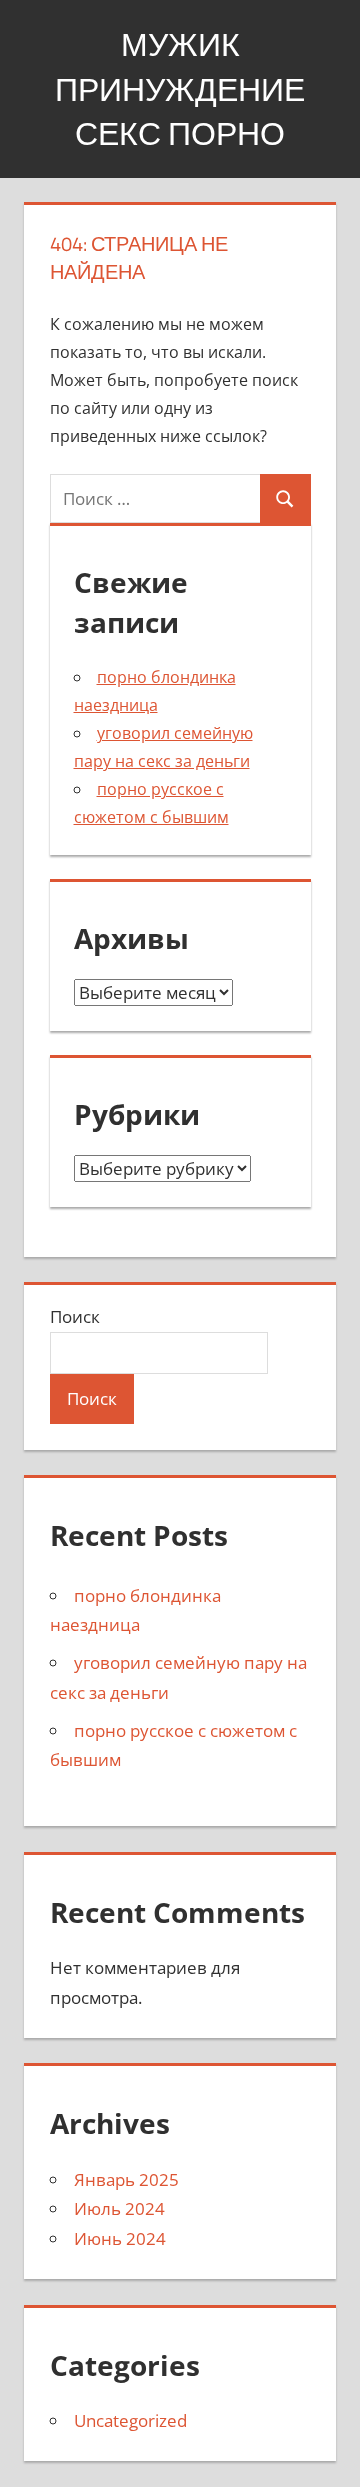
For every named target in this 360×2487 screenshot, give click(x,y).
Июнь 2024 (120, 2238)
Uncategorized (130, 2420)
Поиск (75, 1316)
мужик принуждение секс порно (180, 89)
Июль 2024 (119, 2208)
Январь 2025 (126, 2179)
